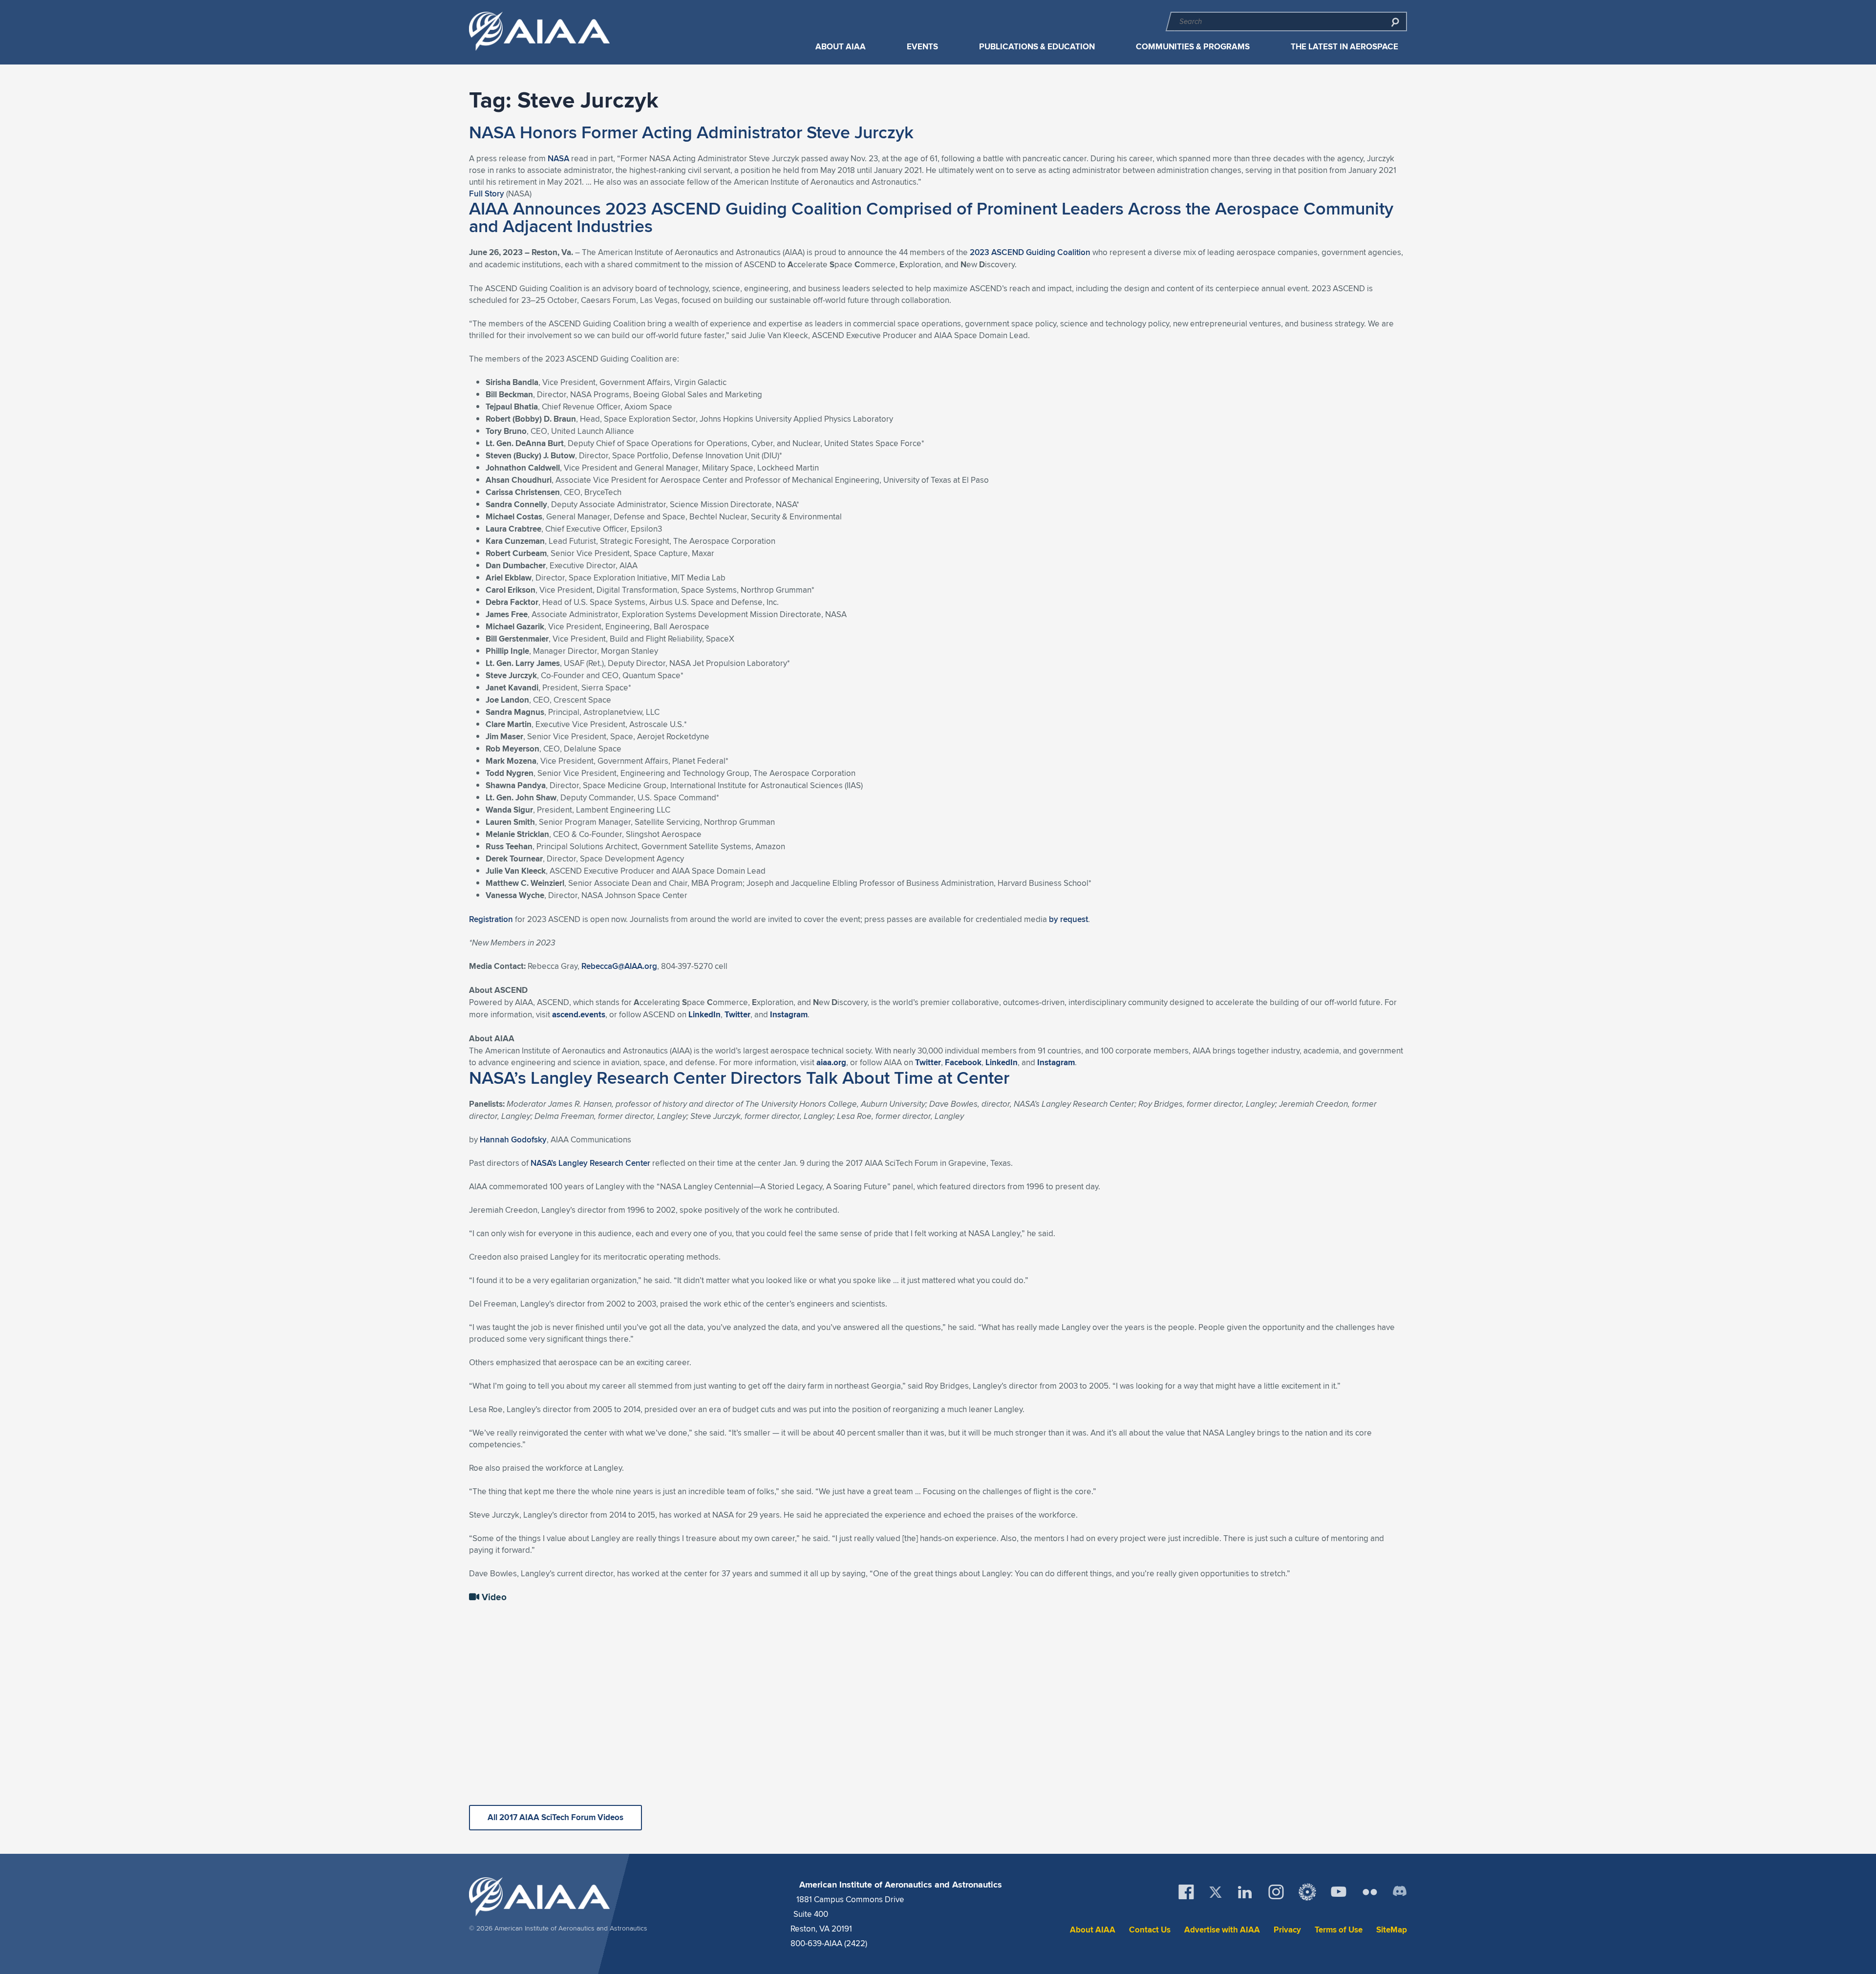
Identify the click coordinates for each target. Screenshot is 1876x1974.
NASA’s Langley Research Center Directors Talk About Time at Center (739, 1077)
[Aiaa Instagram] (1276, 1892)
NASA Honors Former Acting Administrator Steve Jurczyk (691, 132)
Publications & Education (1037, 47)
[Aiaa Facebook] (1186, 1892)
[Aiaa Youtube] (1339, 1892)
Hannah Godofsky (513, 1139)
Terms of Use (1339, 1930)
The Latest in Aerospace (1344, 47)
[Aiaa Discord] (1400, 1892)
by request (1068, 919)
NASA (558, 158)
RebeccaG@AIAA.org (619, 966)
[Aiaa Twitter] (1215, 1892)
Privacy (1287, 1930)
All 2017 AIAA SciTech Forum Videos (555, 1817)
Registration (491, 919)
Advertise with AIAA (1222, 1930)
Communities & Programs (1193, 47)
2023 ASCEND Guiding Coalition (1030, 252)
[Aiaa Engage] (1307, 1892)
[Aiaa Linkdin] (1245, 1892)
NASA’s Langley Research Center (590, 1163)
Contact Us (1150, 1930)
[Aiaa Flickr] (1370, 1892)
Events (922, 47)
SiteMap (1392, 1930)
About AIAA (841, 47)
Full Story (487, 193)
